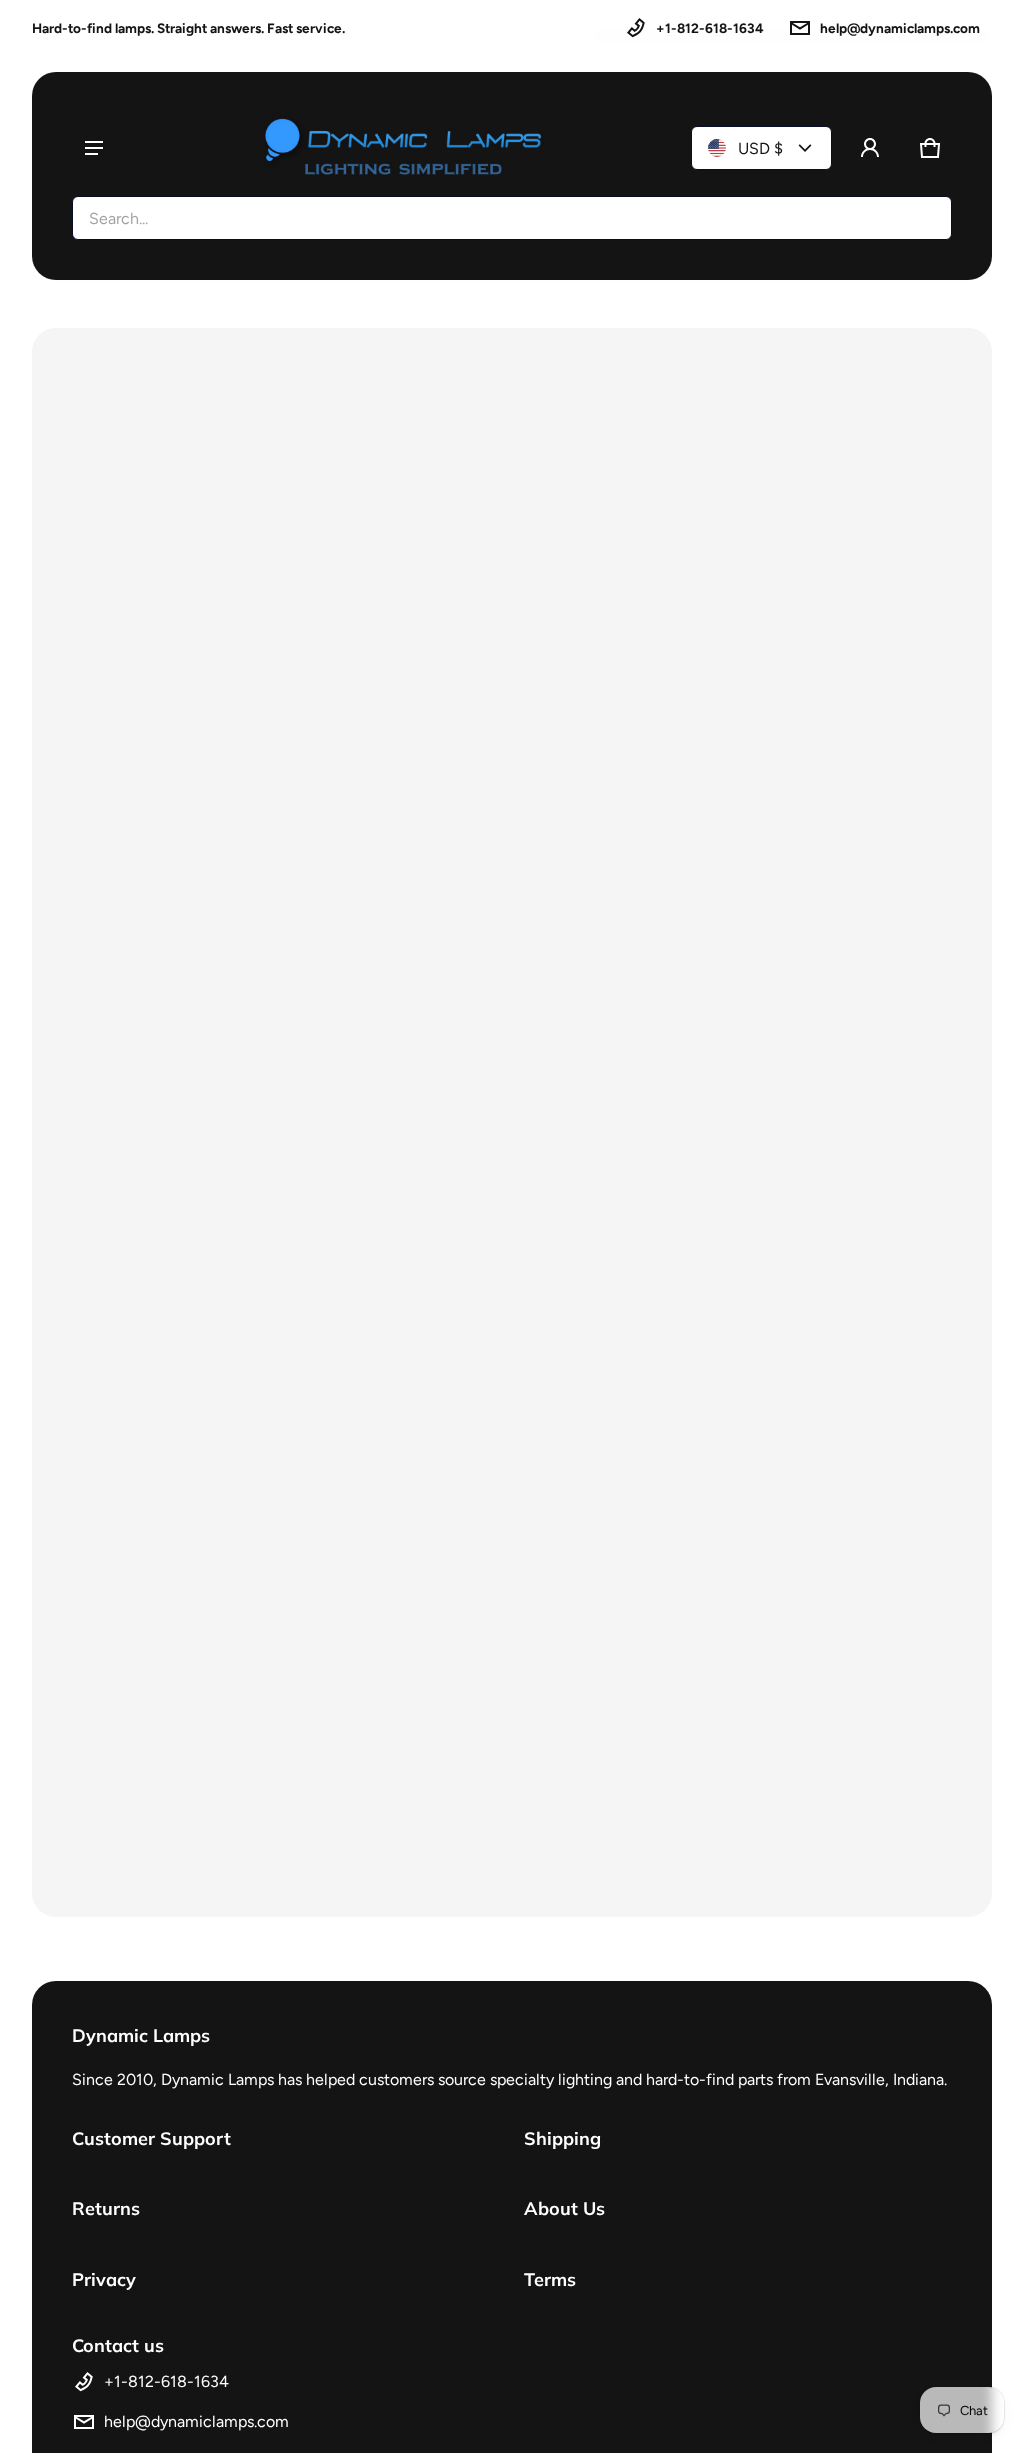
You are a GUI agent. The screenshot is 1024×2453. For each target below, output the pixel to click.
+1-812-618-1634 (710, 28)
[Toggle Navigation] (94, 148)
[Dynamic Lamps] (404, 148)
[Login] (870, 148)
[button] (930, 148)
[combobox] (512, 218)
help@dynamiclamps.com (900, 28)
